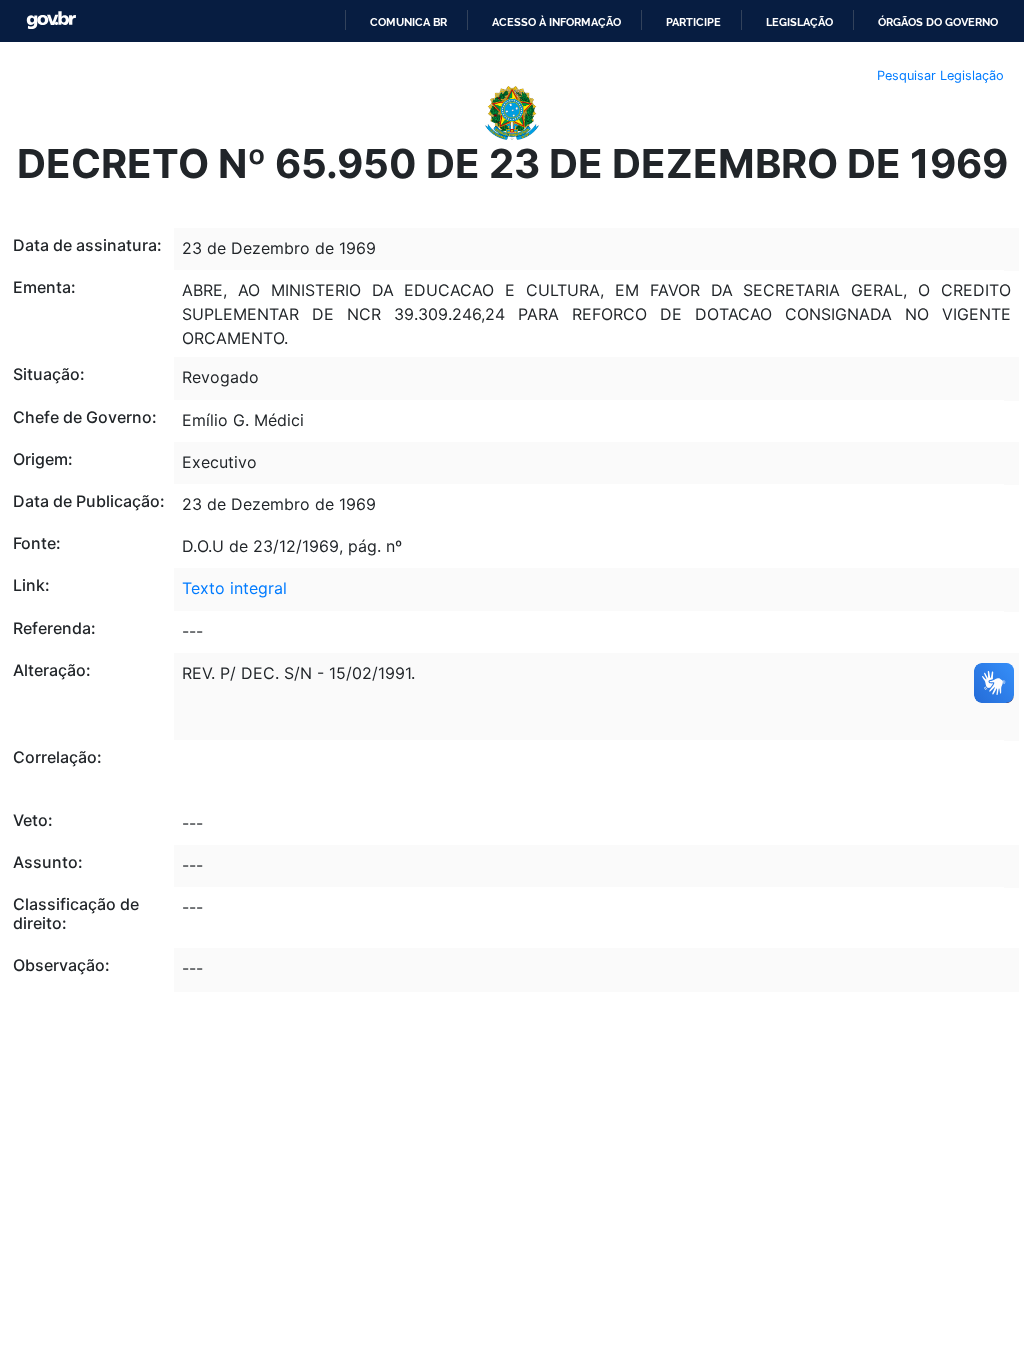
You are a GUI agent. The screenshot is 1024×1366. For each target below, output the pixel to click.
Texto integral (234, 588)
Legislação (799, 22)
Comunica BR (408, 22)
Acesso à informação (556, 22)
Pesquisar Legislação (940, 75)
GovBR (51, 20)
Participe (693, 22)
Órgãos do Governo (938, 22)
